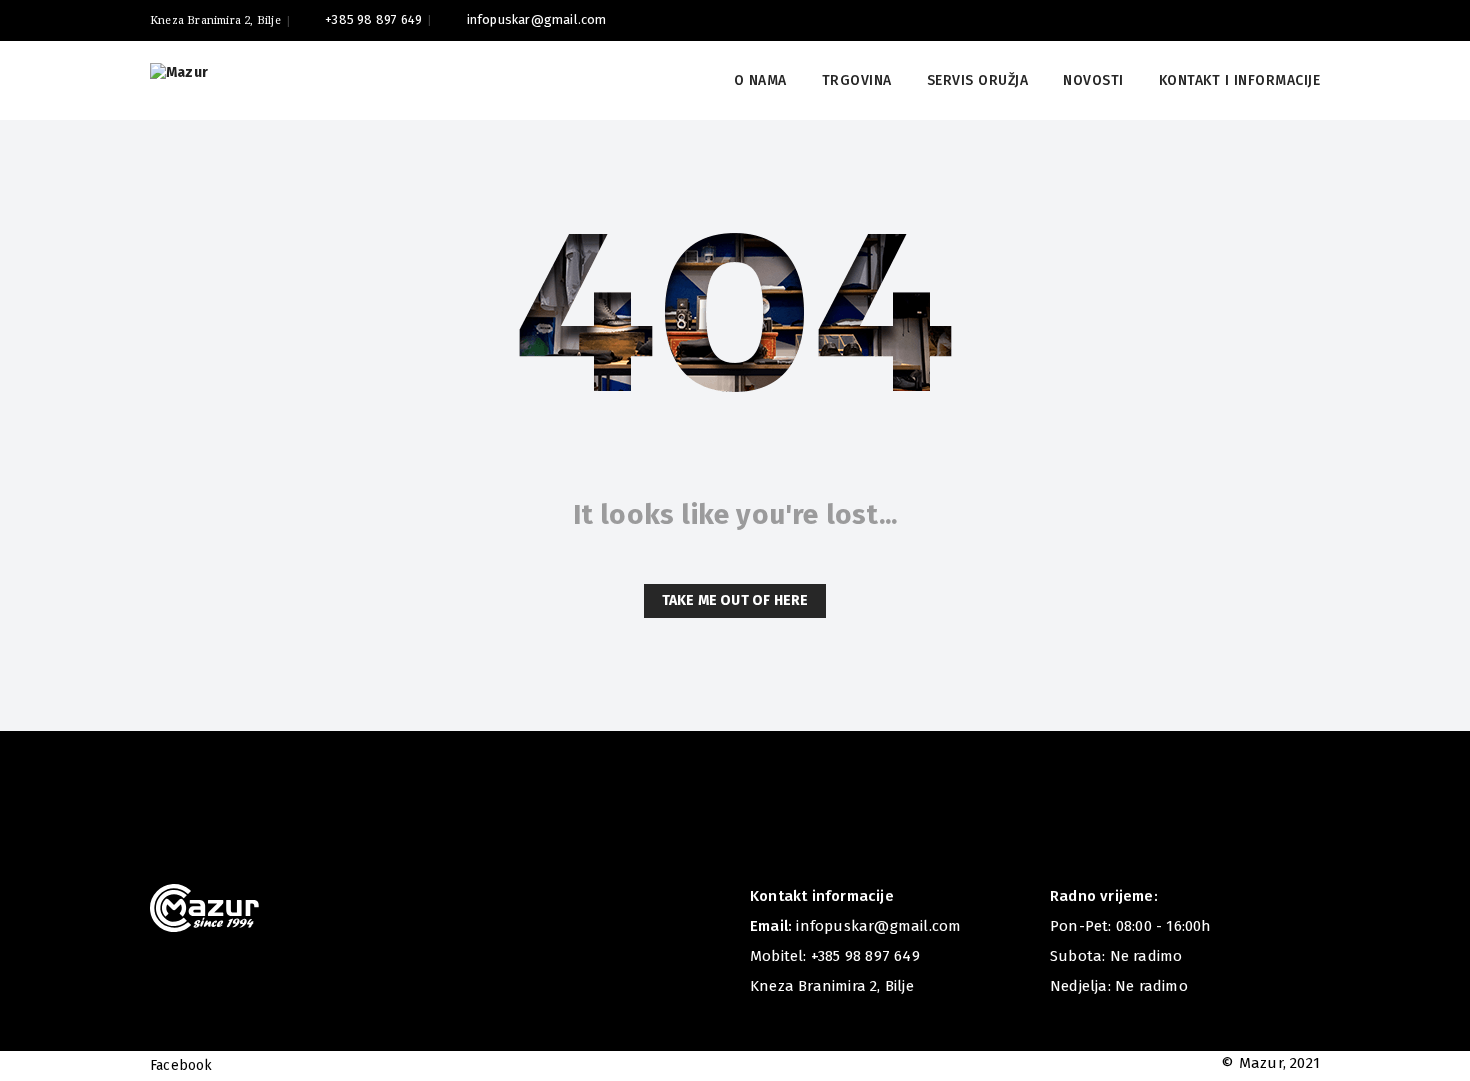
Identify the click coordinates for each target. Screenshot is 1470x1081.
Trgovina (857, 80)
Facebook (181, 1065)
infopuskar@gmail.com (536, 19)
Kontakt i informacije (1240, 80)
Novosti (1093, 80)
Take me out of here (735, 600)
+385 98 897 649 (373, 19)
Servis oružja (978, 80)
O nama (760, 80)
